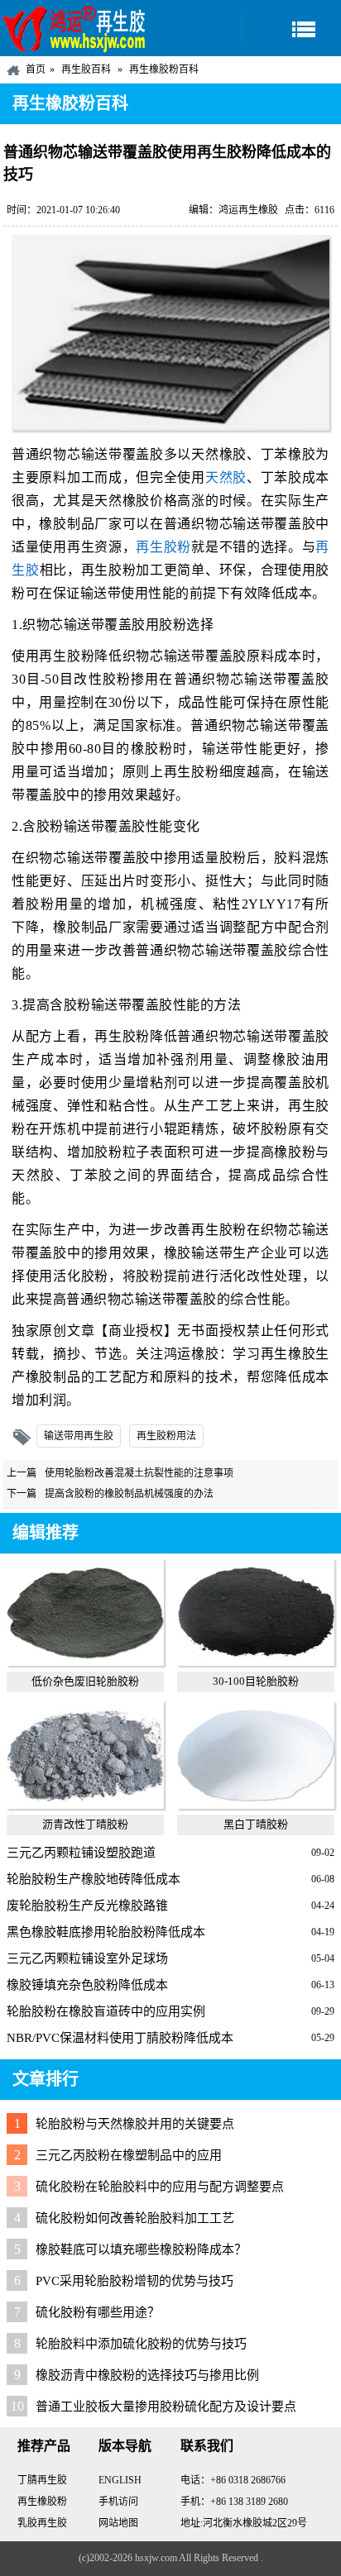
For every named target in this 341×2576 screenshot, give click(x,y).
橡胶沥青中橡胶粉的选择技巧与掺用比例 (147, 2375)
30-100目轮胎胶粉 (256, 1681)
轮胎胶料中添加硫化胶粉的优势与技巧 (141, 2344)
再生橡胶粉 (42, 2502)
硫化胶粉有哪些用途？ (98, 2312)
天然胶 (226, 477)
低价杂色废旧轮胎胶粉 (85, 1681)
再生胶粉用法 (166, 1436)
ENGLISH (120, 2480)
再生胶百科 (86, 69)
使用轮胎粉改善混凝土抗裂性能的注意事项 (139, 1473)
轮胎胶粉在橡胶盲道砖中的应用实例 (106, 2011)
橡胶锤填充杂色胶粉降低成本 (87, 1985)
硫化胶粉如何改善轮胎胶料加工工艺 (135, 2218)
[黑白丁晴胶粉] (256, 1805)
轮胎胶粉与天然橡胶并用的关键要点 (135, 2124)
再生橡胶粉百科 (164, 69)
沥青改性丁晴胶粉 (85, 1824)
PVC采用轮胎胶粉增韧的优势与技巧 (134, 2281)
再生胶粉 (163, 547)
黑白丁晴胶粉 (256, 1824)
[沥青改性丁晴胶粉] (85, 1805)
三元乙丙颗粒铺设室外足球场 (87, 1958)
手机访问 (118, 2502)
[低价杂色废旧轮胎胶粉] (85, 1662)
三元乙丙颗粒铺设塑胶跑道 (81, 1853)
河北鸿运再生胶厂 (74, 28)
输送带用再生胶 (79, 1436)
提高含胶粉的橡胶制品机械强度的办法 (129, 1494)
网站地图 (118, 2523)
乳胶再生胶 (42, 2523)
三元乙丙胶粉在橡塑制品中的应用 (129, 2155)
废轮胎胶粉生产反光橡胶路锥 (87, 1906)
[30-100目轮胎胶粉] (256, 1662)
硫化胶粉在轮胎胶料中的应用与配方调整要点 (160, 2187)
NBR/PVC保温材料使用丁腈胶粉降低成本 (120, 2038)
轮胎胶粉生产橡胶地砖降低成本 (94, 1879)
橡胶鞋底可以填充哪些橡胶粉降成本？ (141, 2249)
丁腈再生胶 (42, 2480)
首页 (36, 69)
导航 (291, 29)
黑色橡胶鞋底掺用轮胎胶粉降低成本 (106, 1932)
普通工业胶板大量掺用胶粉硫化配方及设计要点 (166, 2407)
